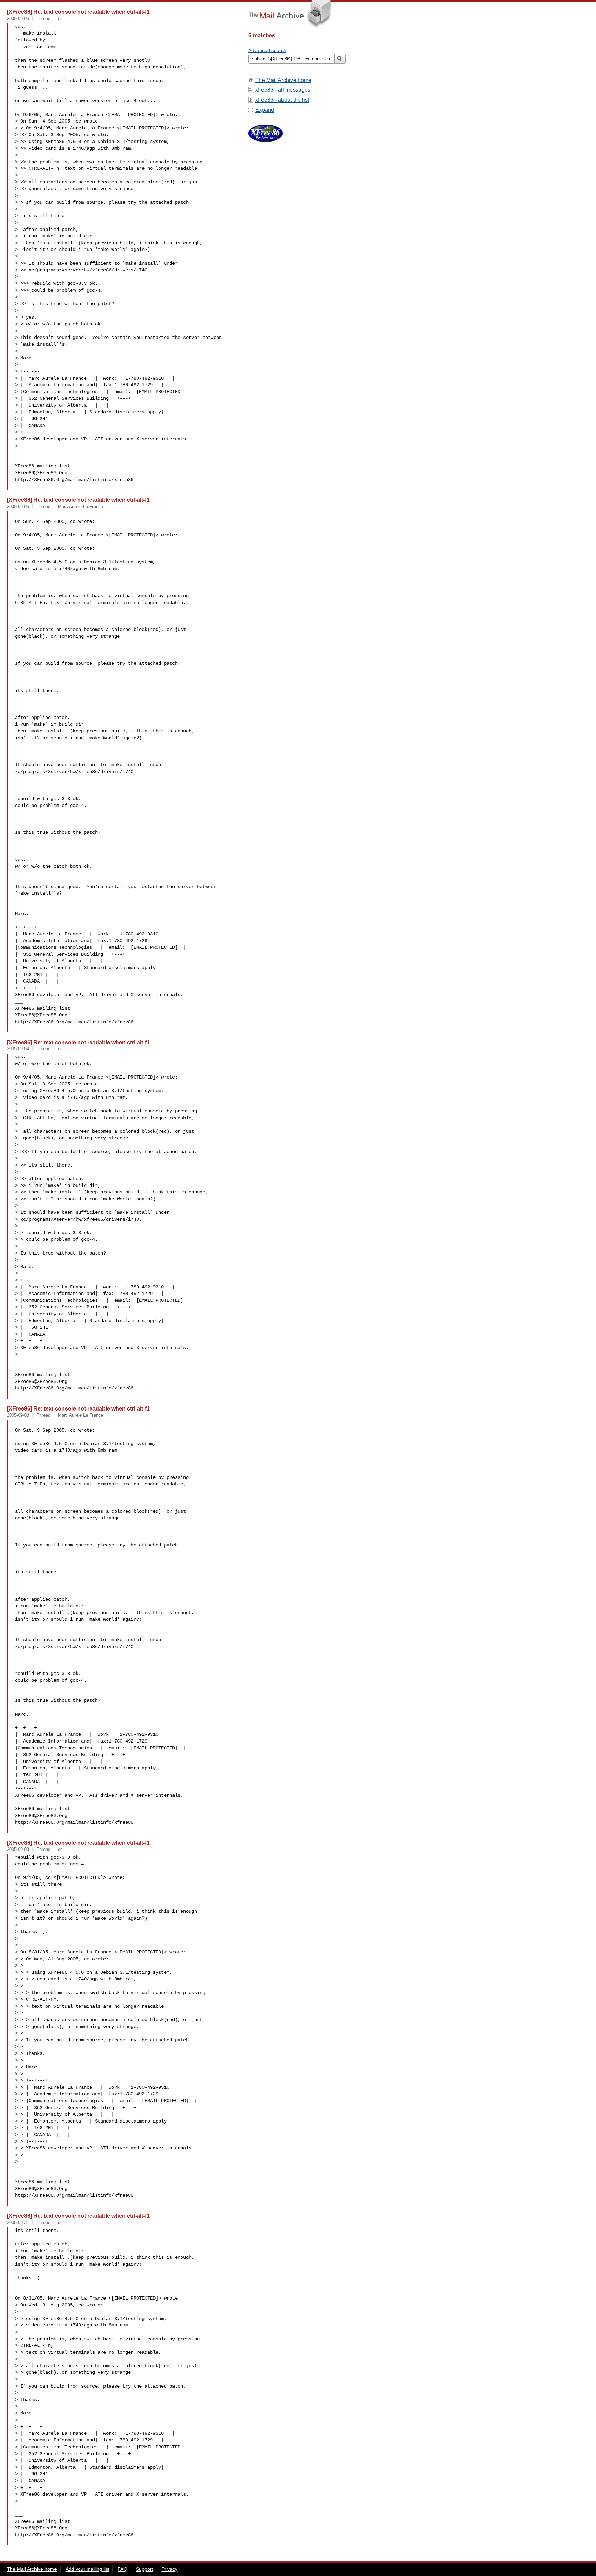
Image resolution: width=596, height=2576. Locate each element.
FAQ (122, 2569)
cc (60, 18)
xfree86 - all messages (283, 90)
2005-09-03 (18, 1415)
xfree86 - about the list (282, 100)
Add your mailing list (87, 2569)
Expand (265, 110)
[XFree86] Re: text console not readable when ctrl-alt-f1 (78, 12)
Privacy (169, 2569)
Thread (43, 18)
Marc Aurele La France (81, 506)
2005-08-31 (18, 2222)
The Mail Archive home (283, 80)
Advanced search (267, 50)
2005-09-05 (18, 18)
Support (145, 2569)
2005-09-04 (18, 1049)
